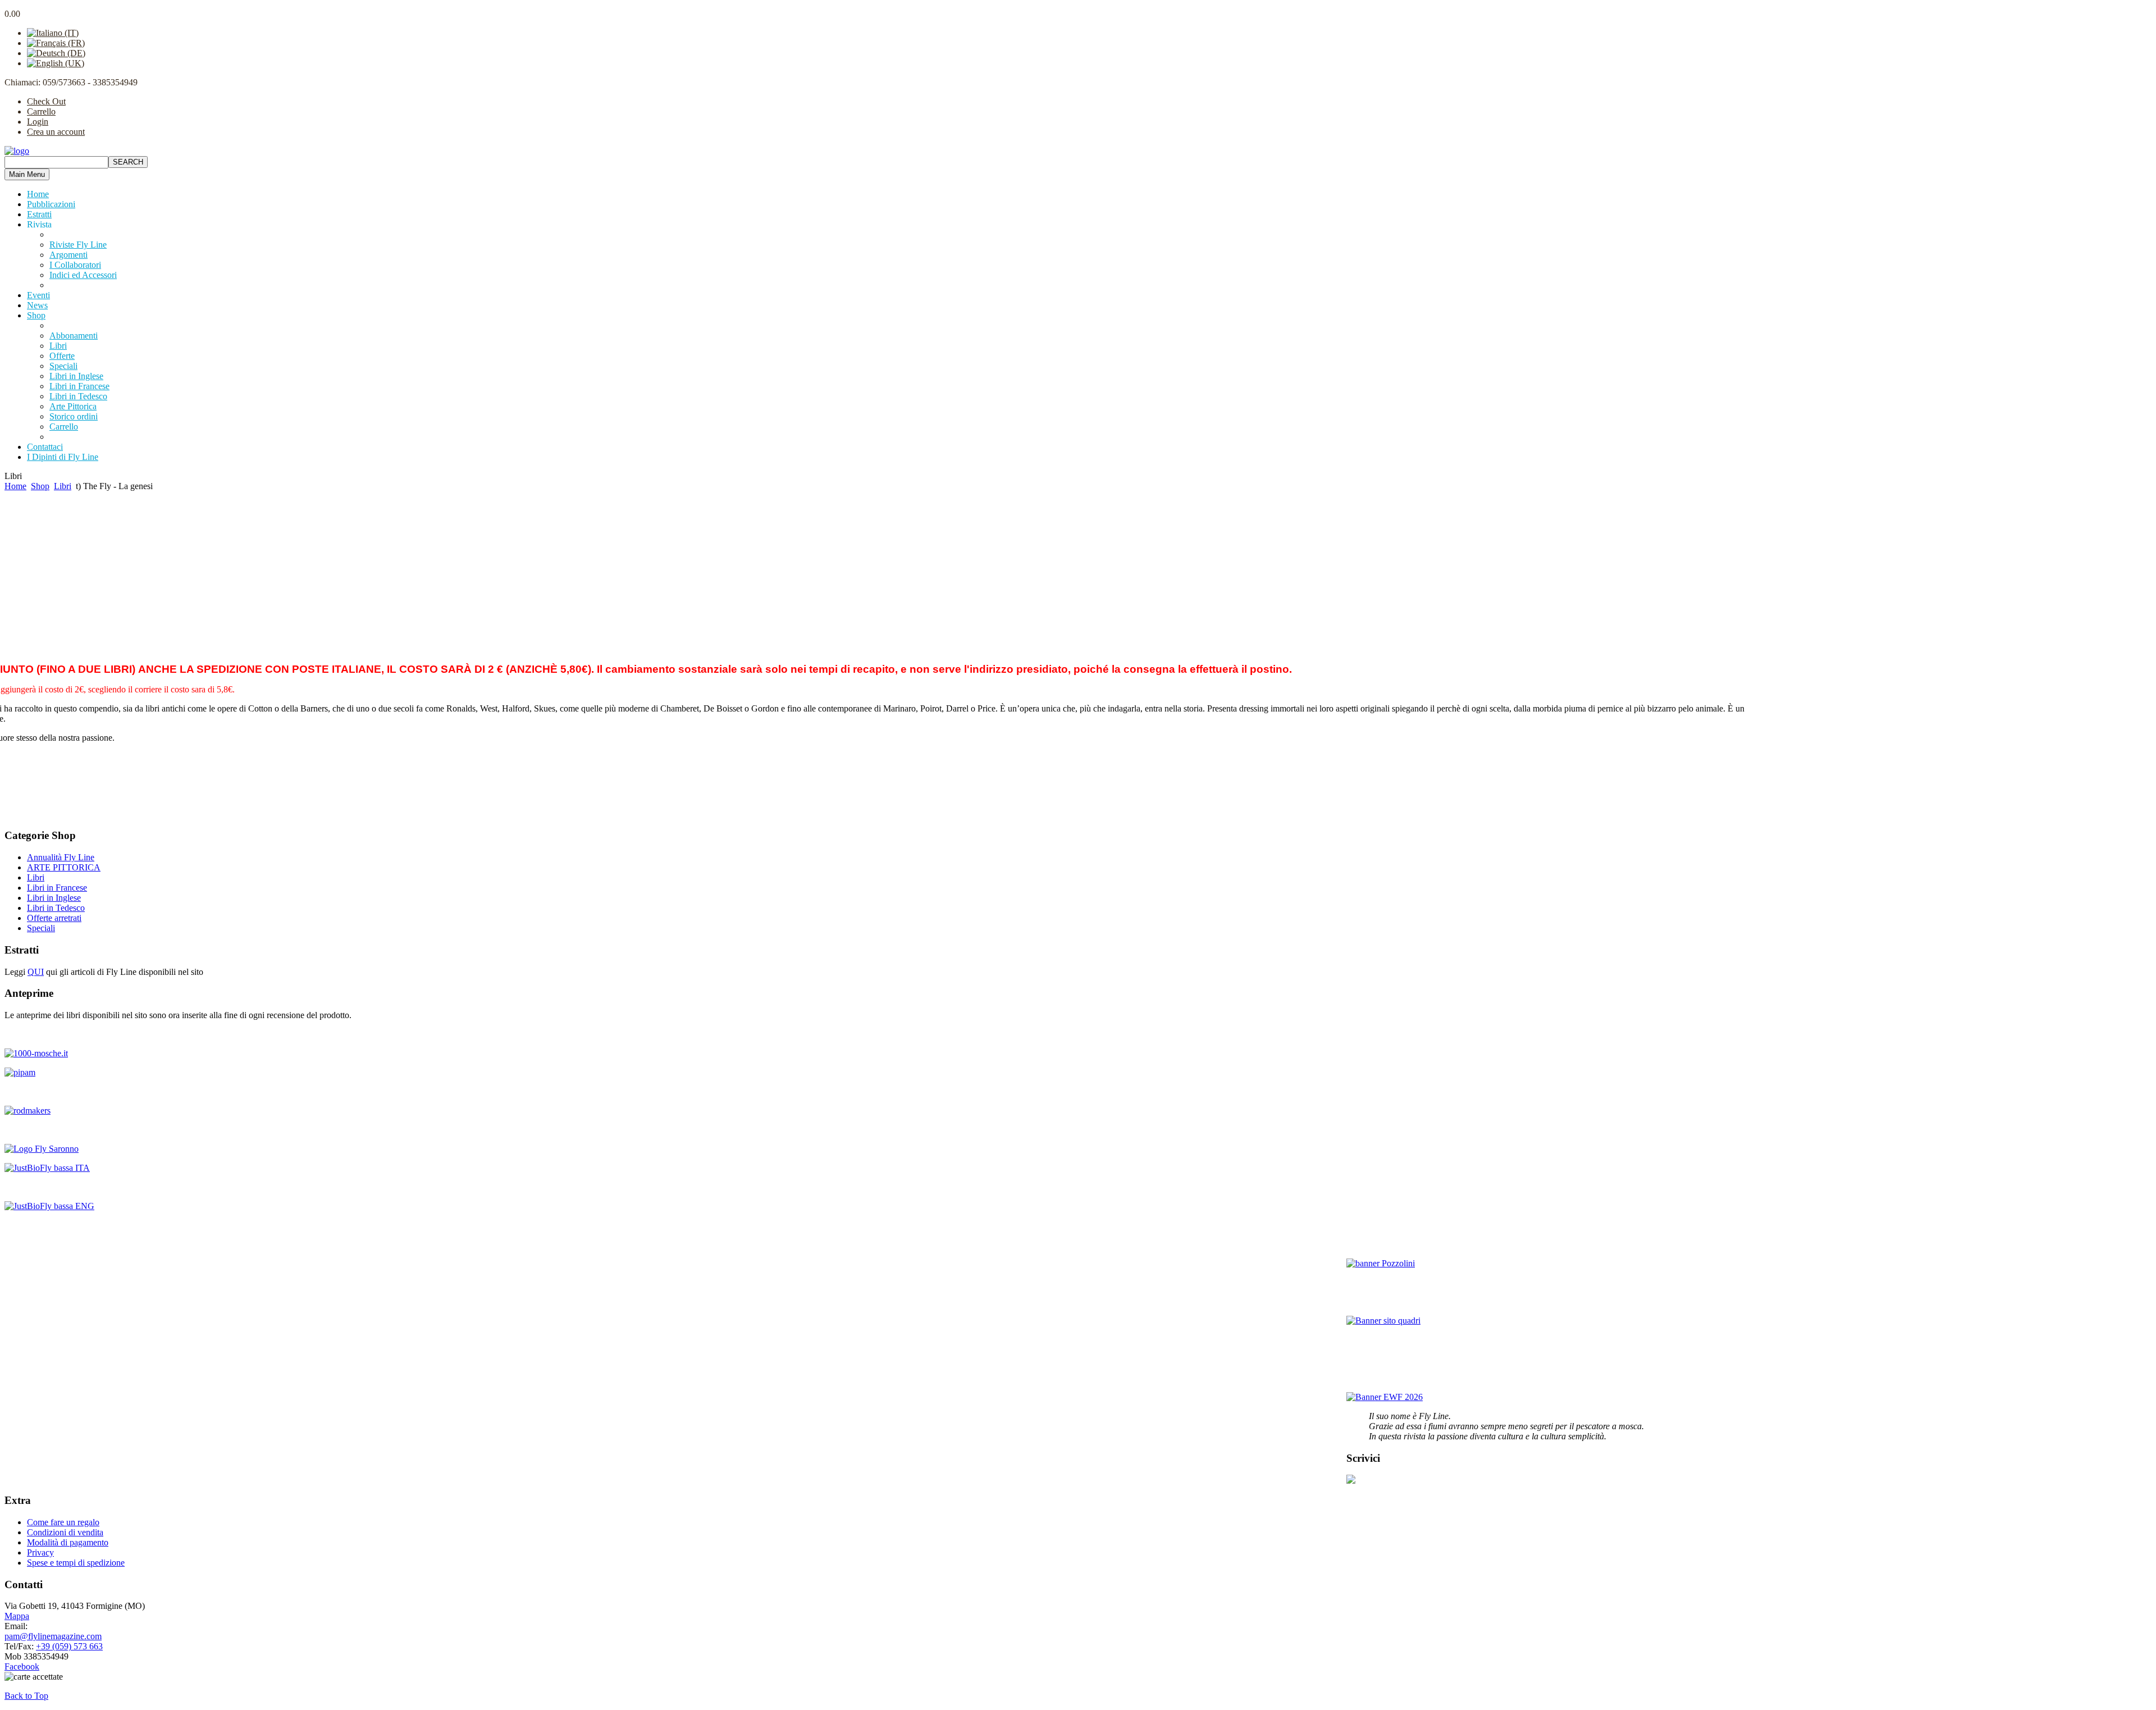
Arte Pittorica (73, 406)
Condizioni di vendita (65, 1532)
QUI (36, 972)
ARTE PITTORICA (64, 867)
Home (15, 486)
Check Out (46, 101)
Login (38, 122)
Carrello (41, 111)
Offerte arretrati (54, 918)
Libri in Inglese (76, 376)
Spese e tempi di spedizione (76, 1563)
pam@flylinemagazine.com (53, 1636)
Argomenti (68, 255)
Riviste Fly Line (78, 245)
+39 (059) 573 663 (69, 1646)
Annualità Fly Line (61, 857)
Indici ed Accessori (83, 275)
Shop (40, 486)
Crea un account (56, 132)
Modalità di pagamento (68, 1542)
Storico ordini (74, 416)
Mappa (17, 1616)
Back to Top (26, 1696)
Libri (58, 346)
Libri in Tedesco (78, 396)
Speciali (63, 366)
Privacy (40, 1552)
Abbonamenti (74, 336)
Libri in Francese (79, 386)
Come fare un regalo (63, 1522)
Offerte (62, 356)
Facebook (22, 1666)
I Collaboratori (75, 265)
